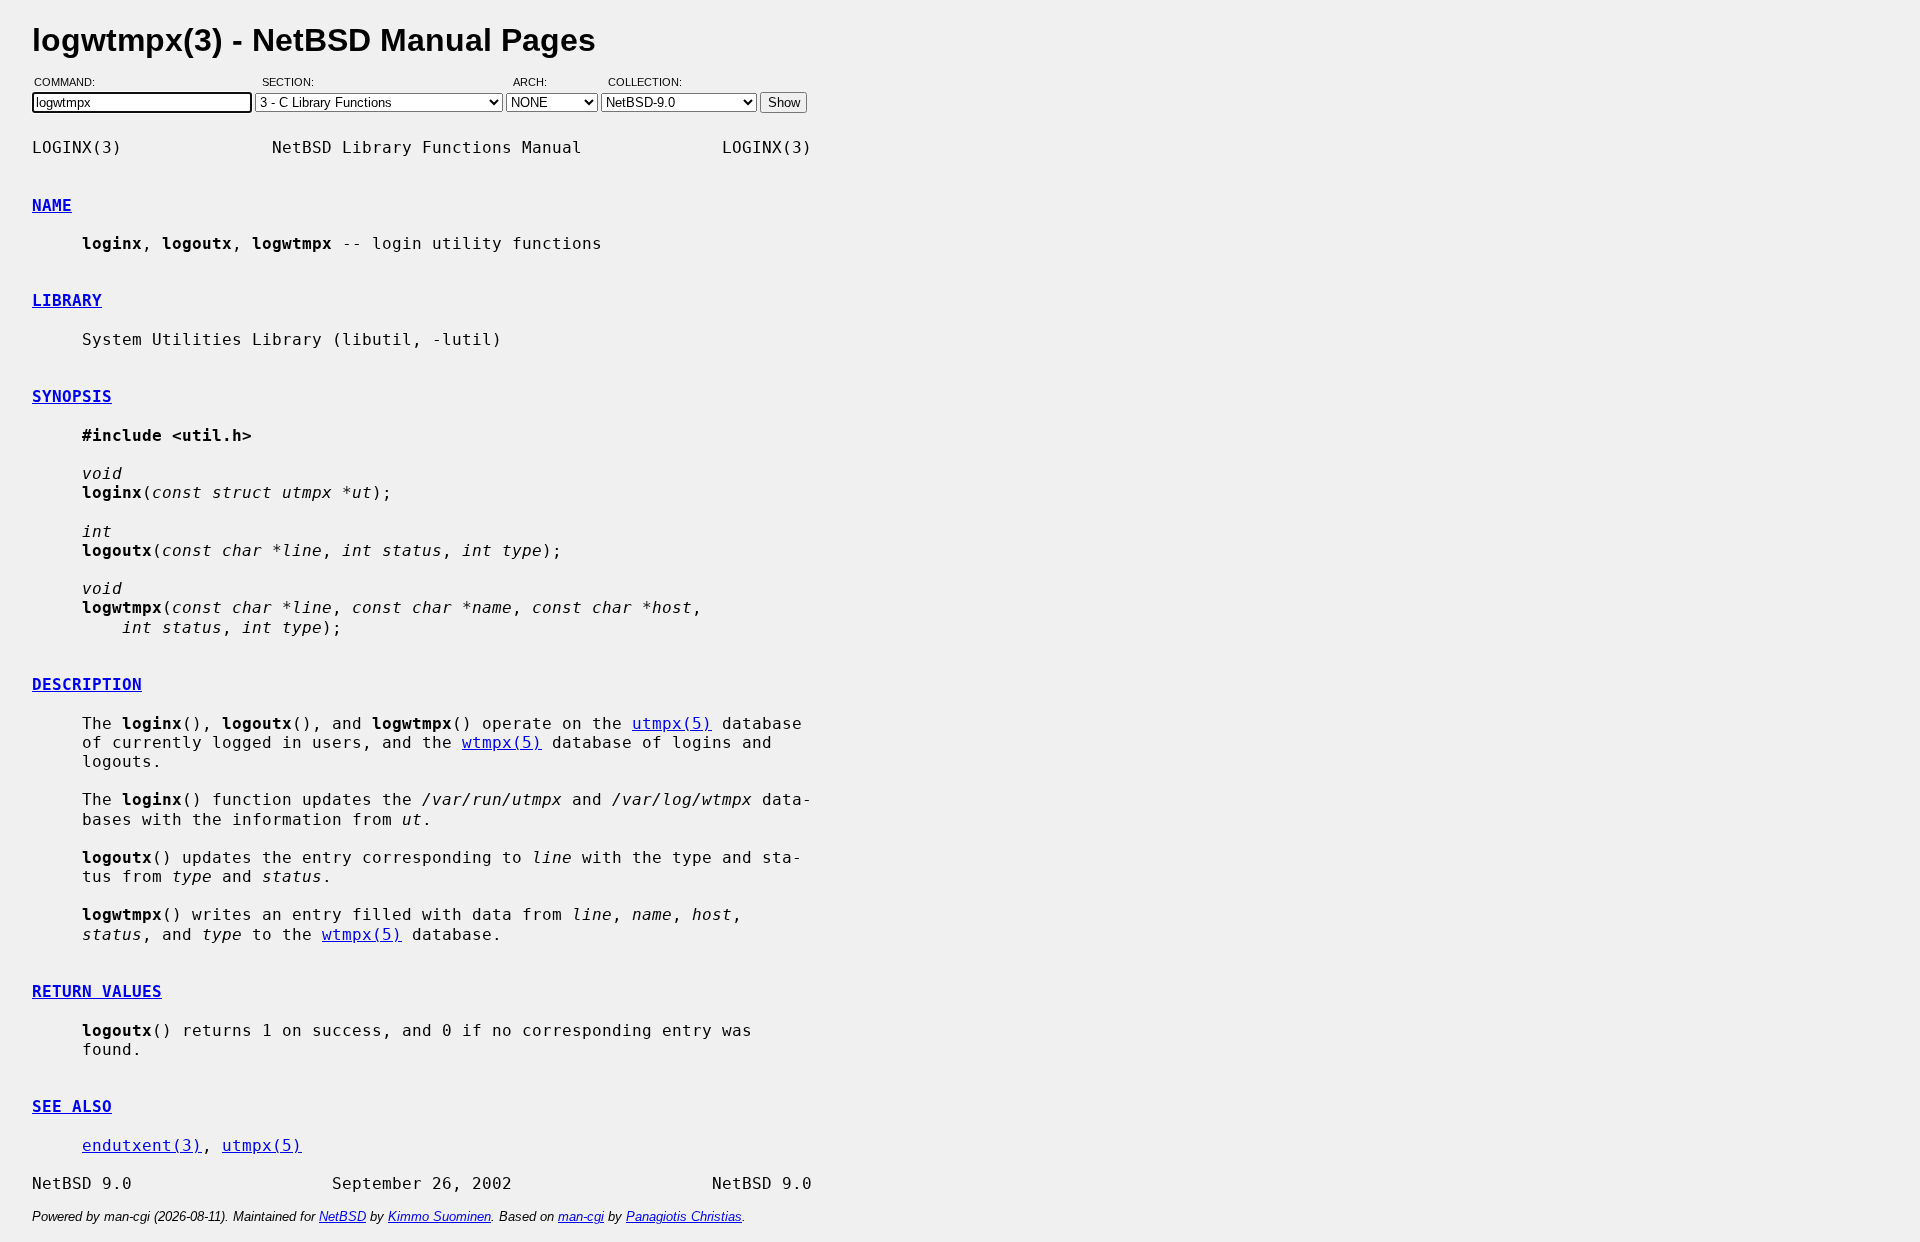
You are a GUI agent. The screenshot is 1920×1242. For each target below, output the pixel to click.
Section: (292, 83)
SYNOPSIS (72, 396)
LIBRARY (67, 300)
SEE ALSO (72, 1106)
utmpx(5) (672, 723)
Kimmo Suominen (439, 1216)
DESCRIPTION (87, 684)
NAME (52, 205)
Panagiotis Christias (684, 1216)
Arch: (539, 83)
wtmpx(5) (502, 742)
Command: (70, 83)
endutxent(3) (142, 1145)
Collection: (645, 83)
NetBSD (342, 1216)
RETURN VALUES (97, 991)
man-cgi (581, 1216)
